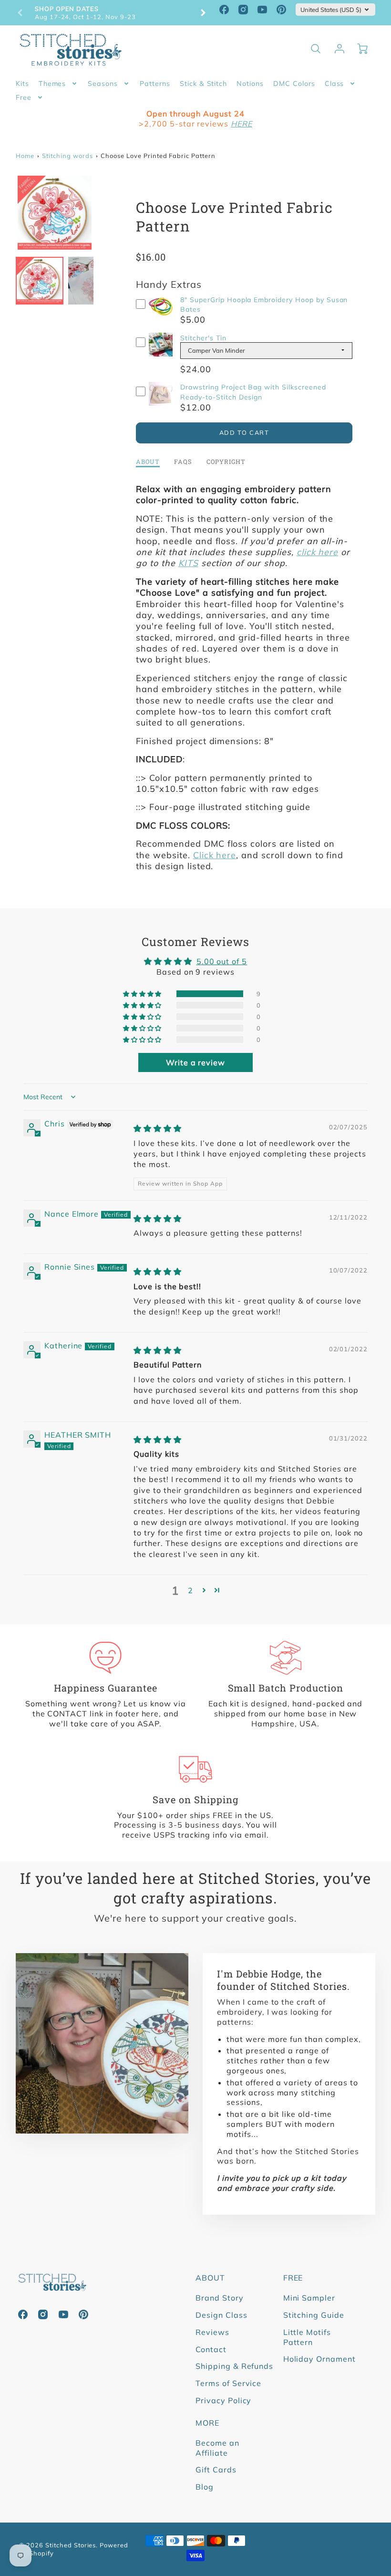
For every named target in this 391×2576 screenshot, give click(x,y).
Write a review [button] (195, 1062)
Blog (205, 2487)
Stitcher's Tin (203, 338)
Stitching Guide (314, 2315)
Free (24, 97)
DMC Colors (294, 84)
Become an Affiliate (217, 2448)
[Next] (203, 13)
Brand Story (220, 2298)
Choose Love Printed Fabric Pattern (158, 156)
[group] (112, 13)
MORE (207, 2423)
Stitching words (67, 156)
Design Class (221, 2315)
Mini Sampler (309, 2298)
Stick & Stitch (203, 84)
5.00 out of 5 (222, 961)
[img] (158, 1128)
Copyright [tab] (226, 462)
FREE (293, 2278)
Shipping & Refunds (234, 2366)
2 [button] (190, 1590)
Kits (22, 84)
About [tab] (148, 462)
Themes (52, 84)
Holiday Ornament (319, 2359)
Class (334, 84)
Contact (211, 2349)
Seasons (103, 84)
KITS (188, 563)
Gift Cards (216, 2470)
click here (318, 552)
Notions (250, 84)
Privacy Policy (223, 2400)
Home (25, 156)
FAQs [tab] (183, 462)
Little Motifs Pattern (307, 2337)
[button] (143, 994)
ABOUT (210, 2278)
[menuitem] (22, 84)
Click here (215, 855)
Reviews (212, 2332)
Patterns (155, 84)
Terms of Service (228, 2383)
